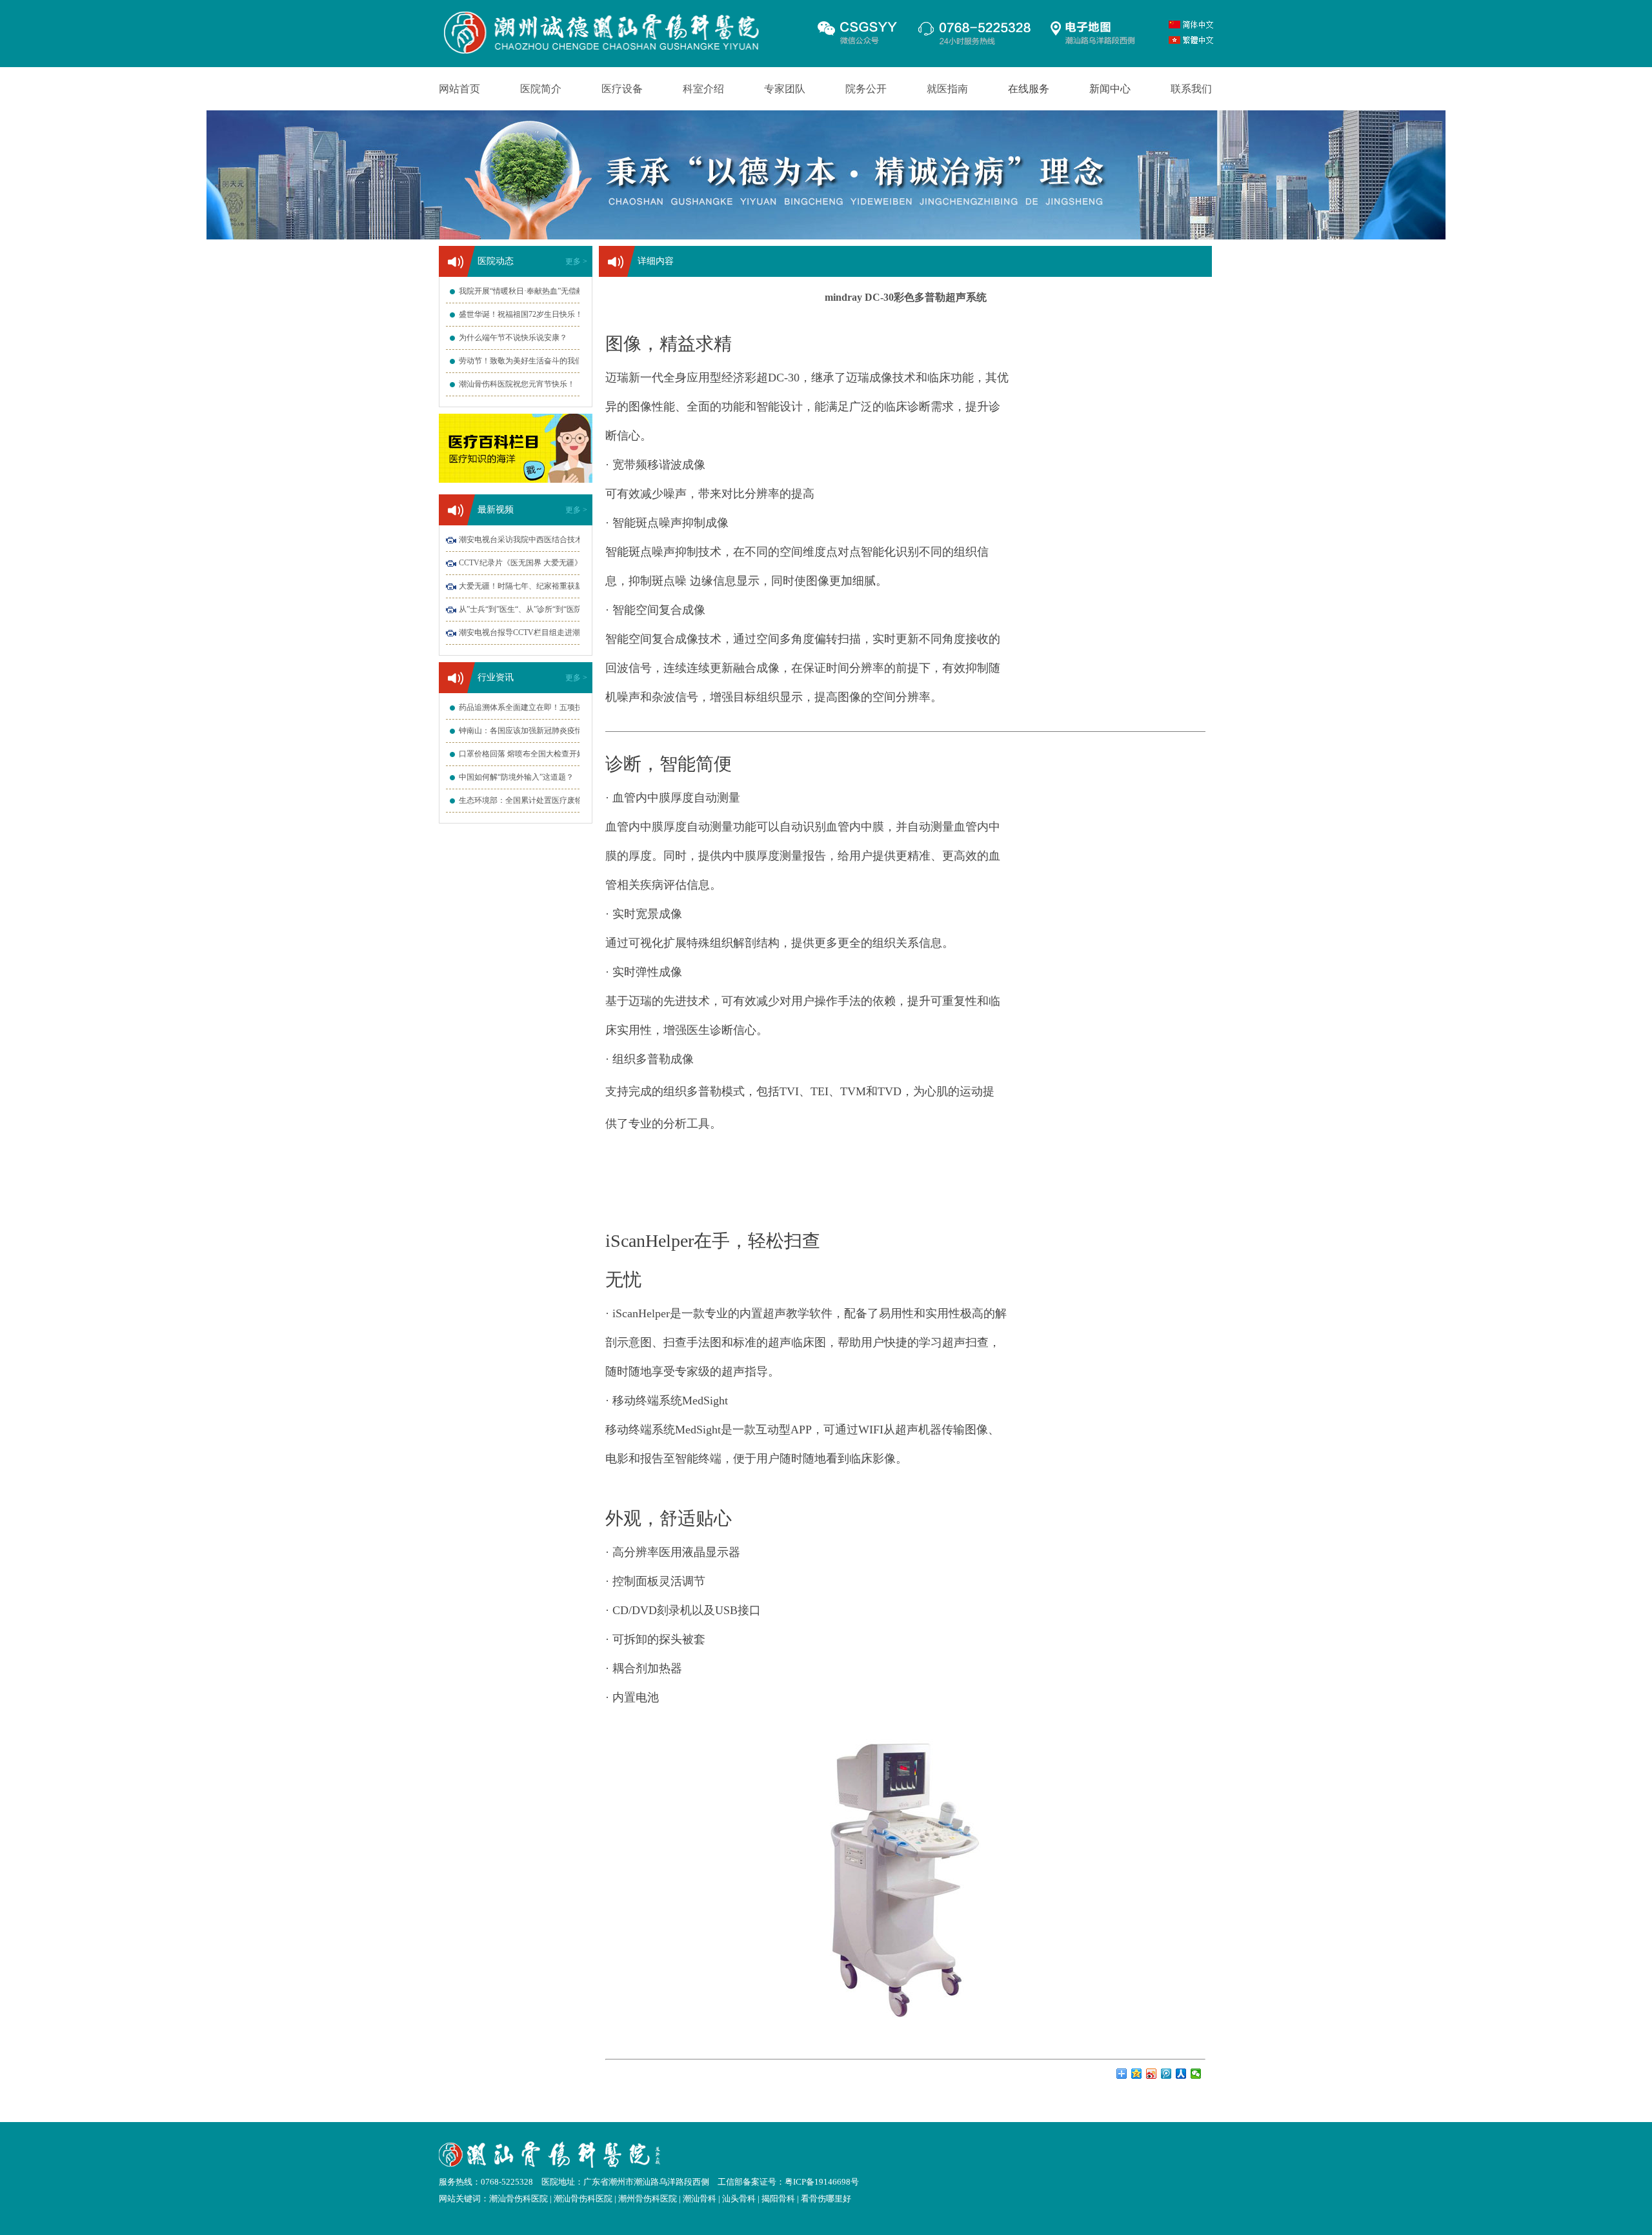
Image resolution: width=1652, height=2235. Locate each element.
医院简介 (541, 89)
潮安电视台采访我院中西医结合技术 (521, 540)
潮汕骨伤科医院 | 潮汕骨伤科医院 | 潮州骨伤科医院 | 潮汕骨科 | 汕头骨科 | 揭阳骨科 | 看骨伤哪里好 (670, 2199)
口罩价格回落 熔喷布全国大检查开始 (522, 754)
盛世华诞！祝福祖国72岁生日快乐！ (521, 314)
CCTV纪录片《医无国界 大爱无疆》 (520, 563)
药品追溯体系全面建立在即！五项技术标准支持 (540, 707)
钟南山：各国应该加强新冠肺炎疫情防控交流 (536, 731)
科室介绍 (703, 89)
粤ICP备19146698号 (822, 2182)
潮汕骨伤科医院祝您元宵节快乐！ (517, 384)
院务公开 (866, 89)
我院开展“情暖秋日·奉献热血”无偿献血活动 (533, 291)
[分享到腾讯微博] (1166, 2074)
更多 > (576, 261)
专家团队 (785, 89)
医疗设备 (622, 89)
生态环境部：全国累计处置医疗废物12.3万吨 (535, 800)
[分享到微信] (1196, 2074)
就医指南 (947, 89)
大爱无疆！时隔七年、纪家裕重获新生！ (529, 586)
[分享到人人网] (1181, 2074)
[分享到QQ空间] (1137, 2074)
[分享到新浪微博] (1152, 2074)
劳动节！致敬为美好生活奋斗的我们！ (525, 361)
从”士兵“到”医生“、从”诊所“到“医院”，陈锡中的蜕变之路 (557, 609)
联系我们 (1191, 89)
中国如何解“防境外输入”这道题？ (516, 777)
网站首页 (459, 89)
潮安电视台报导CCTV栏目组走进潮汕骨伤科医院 (543, 632)
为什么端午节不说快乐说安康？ (513, 338)
